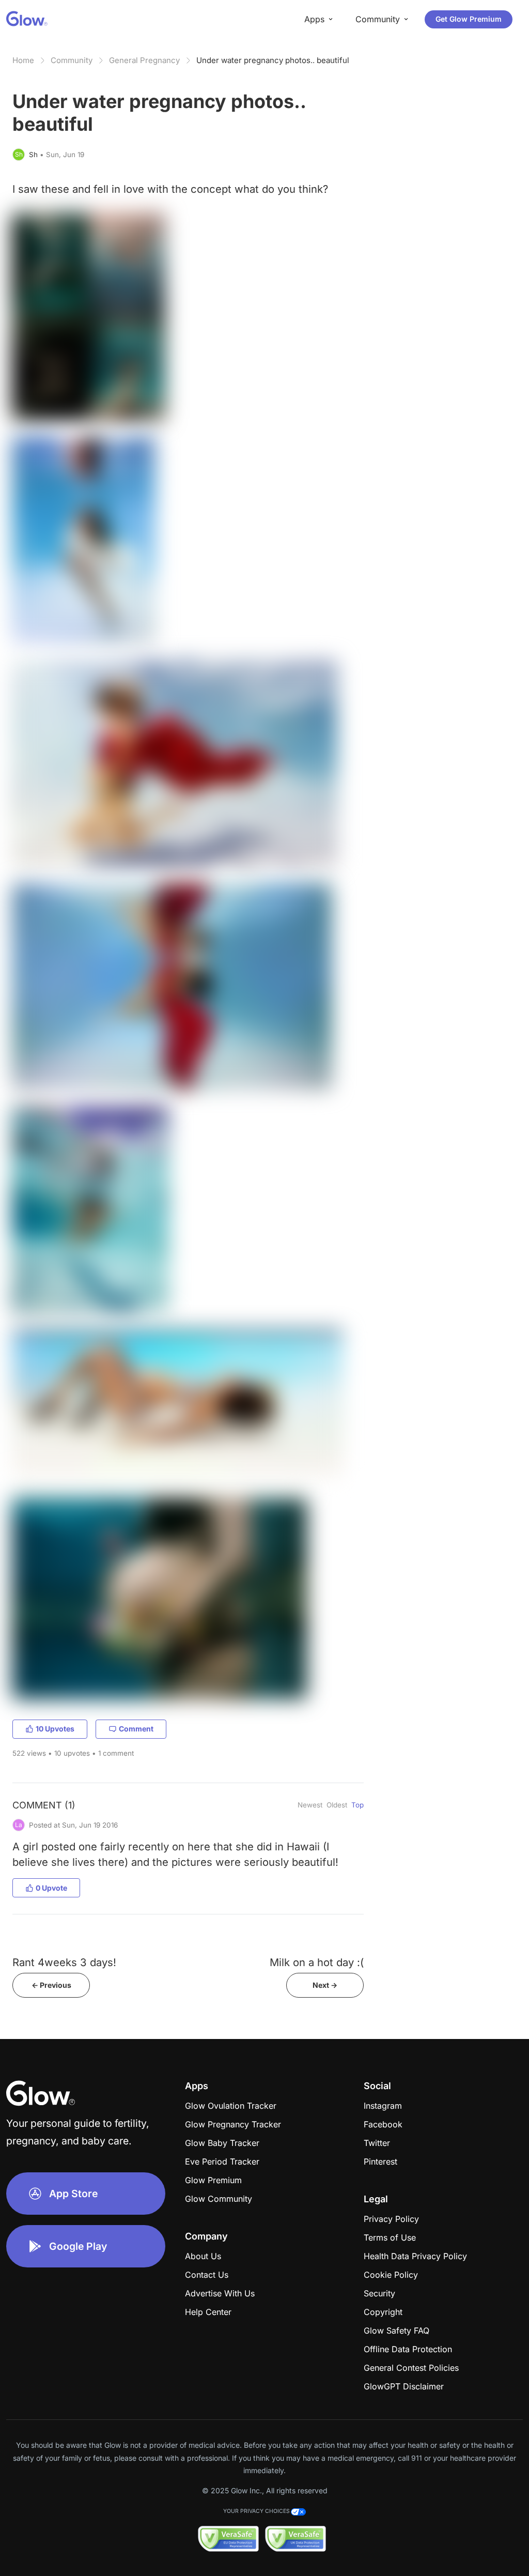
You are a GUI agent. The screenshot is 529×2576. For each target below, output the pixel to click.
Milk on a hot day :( (317, 1962)
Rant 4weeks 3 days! (64, 1962)
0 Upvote (51, 1888)
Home (23, 60)
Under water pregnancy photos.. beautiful (273, 60)
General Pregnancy (144, 60)
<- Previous (51, 1985)
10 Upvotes (55, 1729)
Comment (136, 1729)
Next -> (325, 1985)
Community (72, 60)
